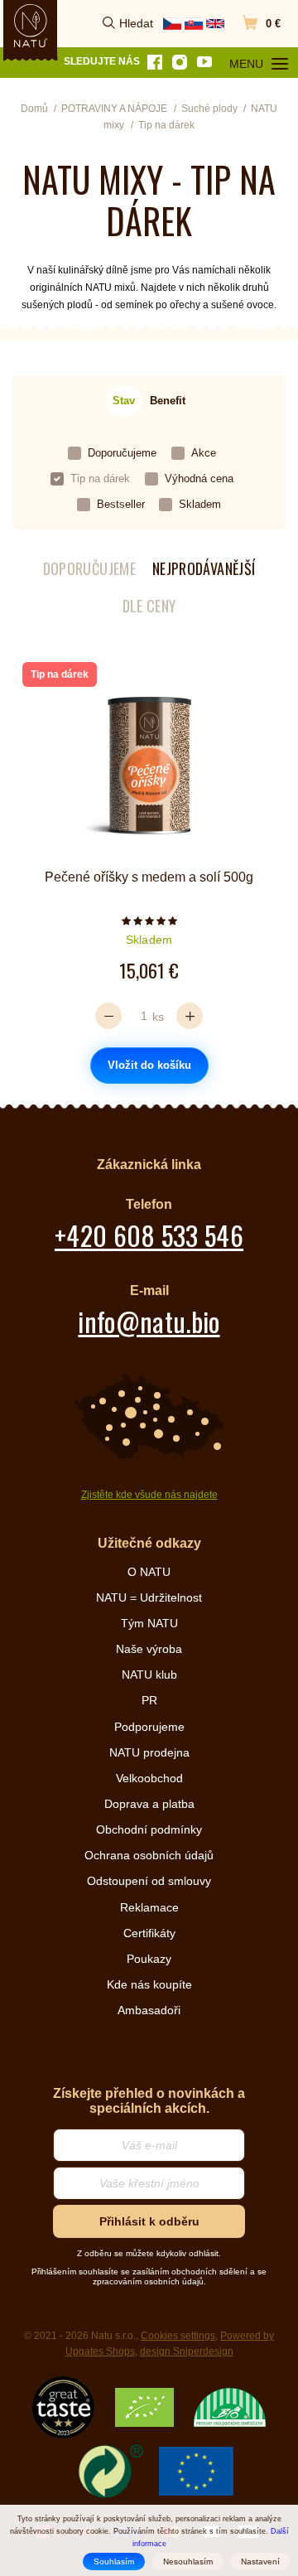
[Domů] (31, 26)
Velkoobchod (149, 1778)
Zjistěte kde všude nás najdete (149, 1495)
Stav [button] (124, 401)
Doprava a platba (149, 1804)
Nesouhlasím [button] (188, 2562)
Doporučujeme (122, 453)
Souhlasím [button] (114, 2562)
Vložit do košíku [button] (149, 1065)
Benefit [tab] (168, 401)
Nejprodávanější (204, 569)
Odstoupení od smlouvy (149, 1881)
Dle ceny (149, 606)
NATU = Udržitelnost (149, 1597)
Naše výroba (149, 1649)
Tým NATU (149, 1623)
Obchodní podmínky (149, 1829)
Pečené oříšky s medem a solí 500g (149, 877)
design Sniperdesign (187, 2351)
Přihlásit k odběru (149, 2221)
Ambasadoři (149, 2010)
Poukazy (149, 1959)
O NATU (149, 1572)
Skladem (200, 504)
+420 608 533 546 (149, 1235)
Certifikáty (149, 1933)
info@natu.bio (149, 1321)
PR (149, 1700)
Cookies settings (178, 2336)
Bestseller (121, 504)
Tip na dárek (100, 478)
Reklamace (149, 1907)
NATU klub (149, 1675)
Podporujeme (149, 1727)
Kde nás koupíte (149, 1984)
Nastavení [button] (260, 2562)
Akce (204, 453)
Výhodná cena (199, 478)
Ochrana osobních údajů (149, 1855)
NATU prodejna (149, 1752)
